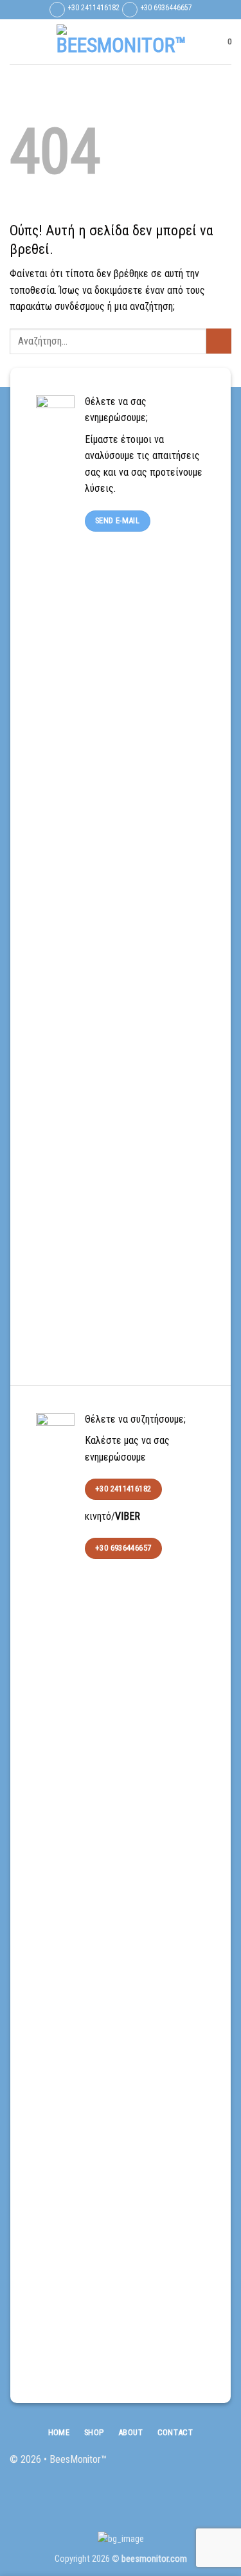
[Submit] (219, 341)
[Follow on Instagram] (201, 2466)
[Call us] (221, 2466)
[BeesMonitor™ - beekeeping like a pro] (121, 42)
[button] (17, 41)
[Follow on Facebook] (180, 2466)
